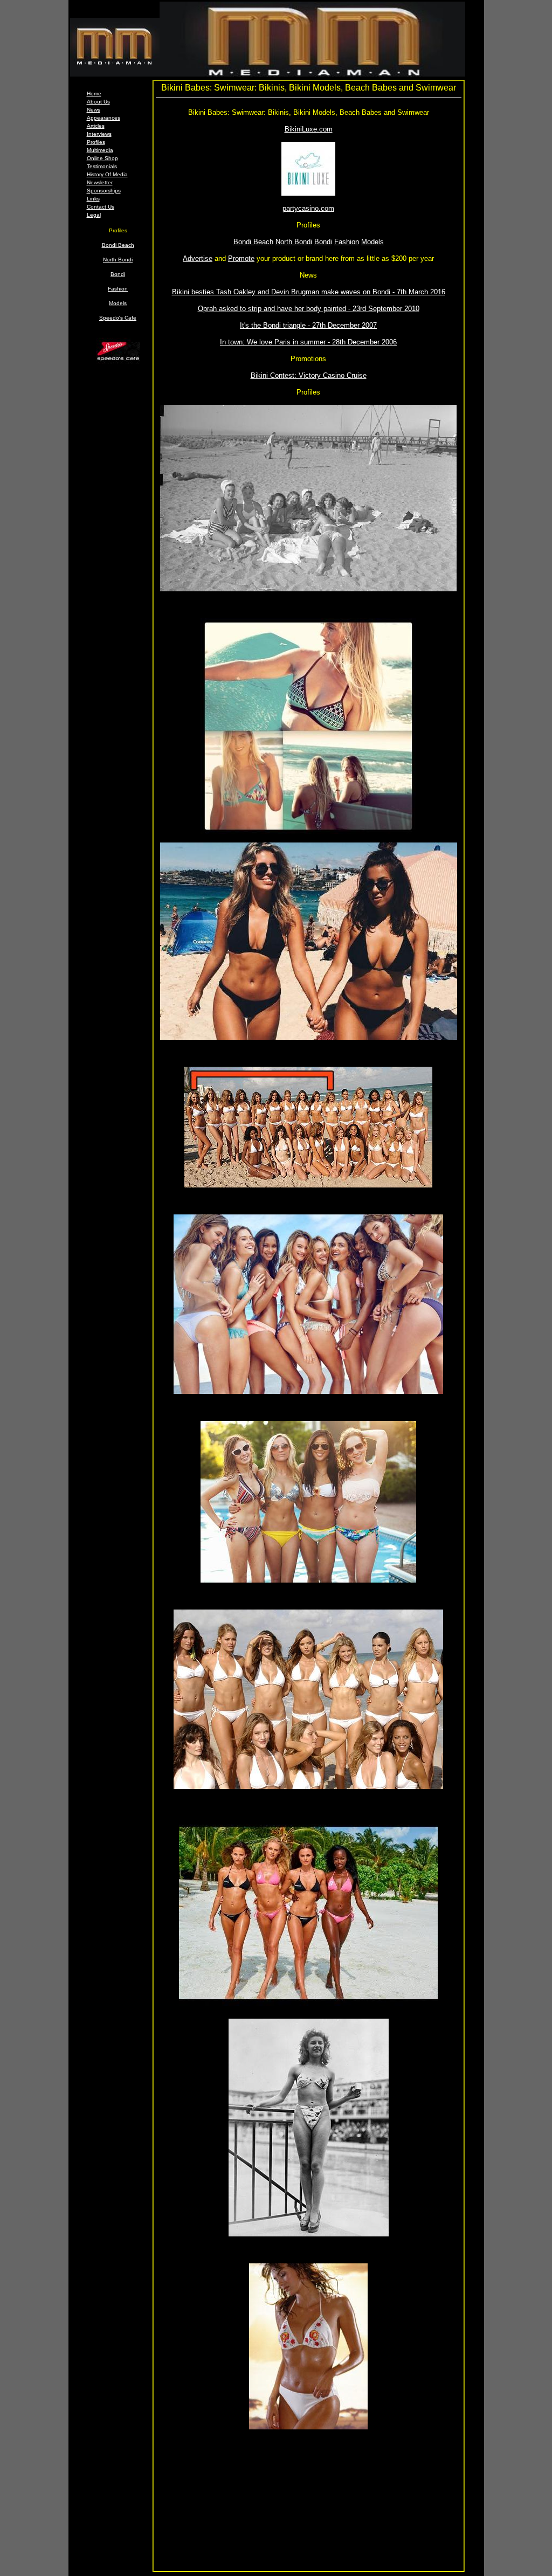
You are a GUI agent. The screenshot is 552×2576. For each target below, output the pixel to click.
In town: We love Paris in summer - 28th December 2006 (308, 342)
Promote (241, 258)
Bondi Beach (118, 245)
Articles (96, 126)
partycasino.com (308, 208)
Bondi (118, 274)
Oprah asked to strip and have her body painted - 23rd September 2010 (309, 309)
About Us (98, 102)
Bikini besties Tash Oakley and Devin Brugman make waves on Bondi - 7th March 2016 (309, 292)
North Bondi (118, 260)
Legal (94, 215)
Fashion (118, 289)
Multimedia (100, 150)
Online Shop (102, 158)
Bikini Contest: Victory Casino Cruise (309, 375)
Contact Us (101, 207)
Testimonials (102, 166)
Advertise (198, 258)
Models (118, 303)
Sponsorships (104, 191)
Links (93, 199)
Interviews (99, 134)
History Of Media (107, 174)
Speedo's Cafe (118, 318)
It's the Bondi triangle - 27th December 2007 (308, 325)
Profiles (96, 142)
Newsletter (100, 182)
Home (94, 94)
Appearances (103, 118)
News (94, 110)
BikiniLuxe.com (309, 129)
